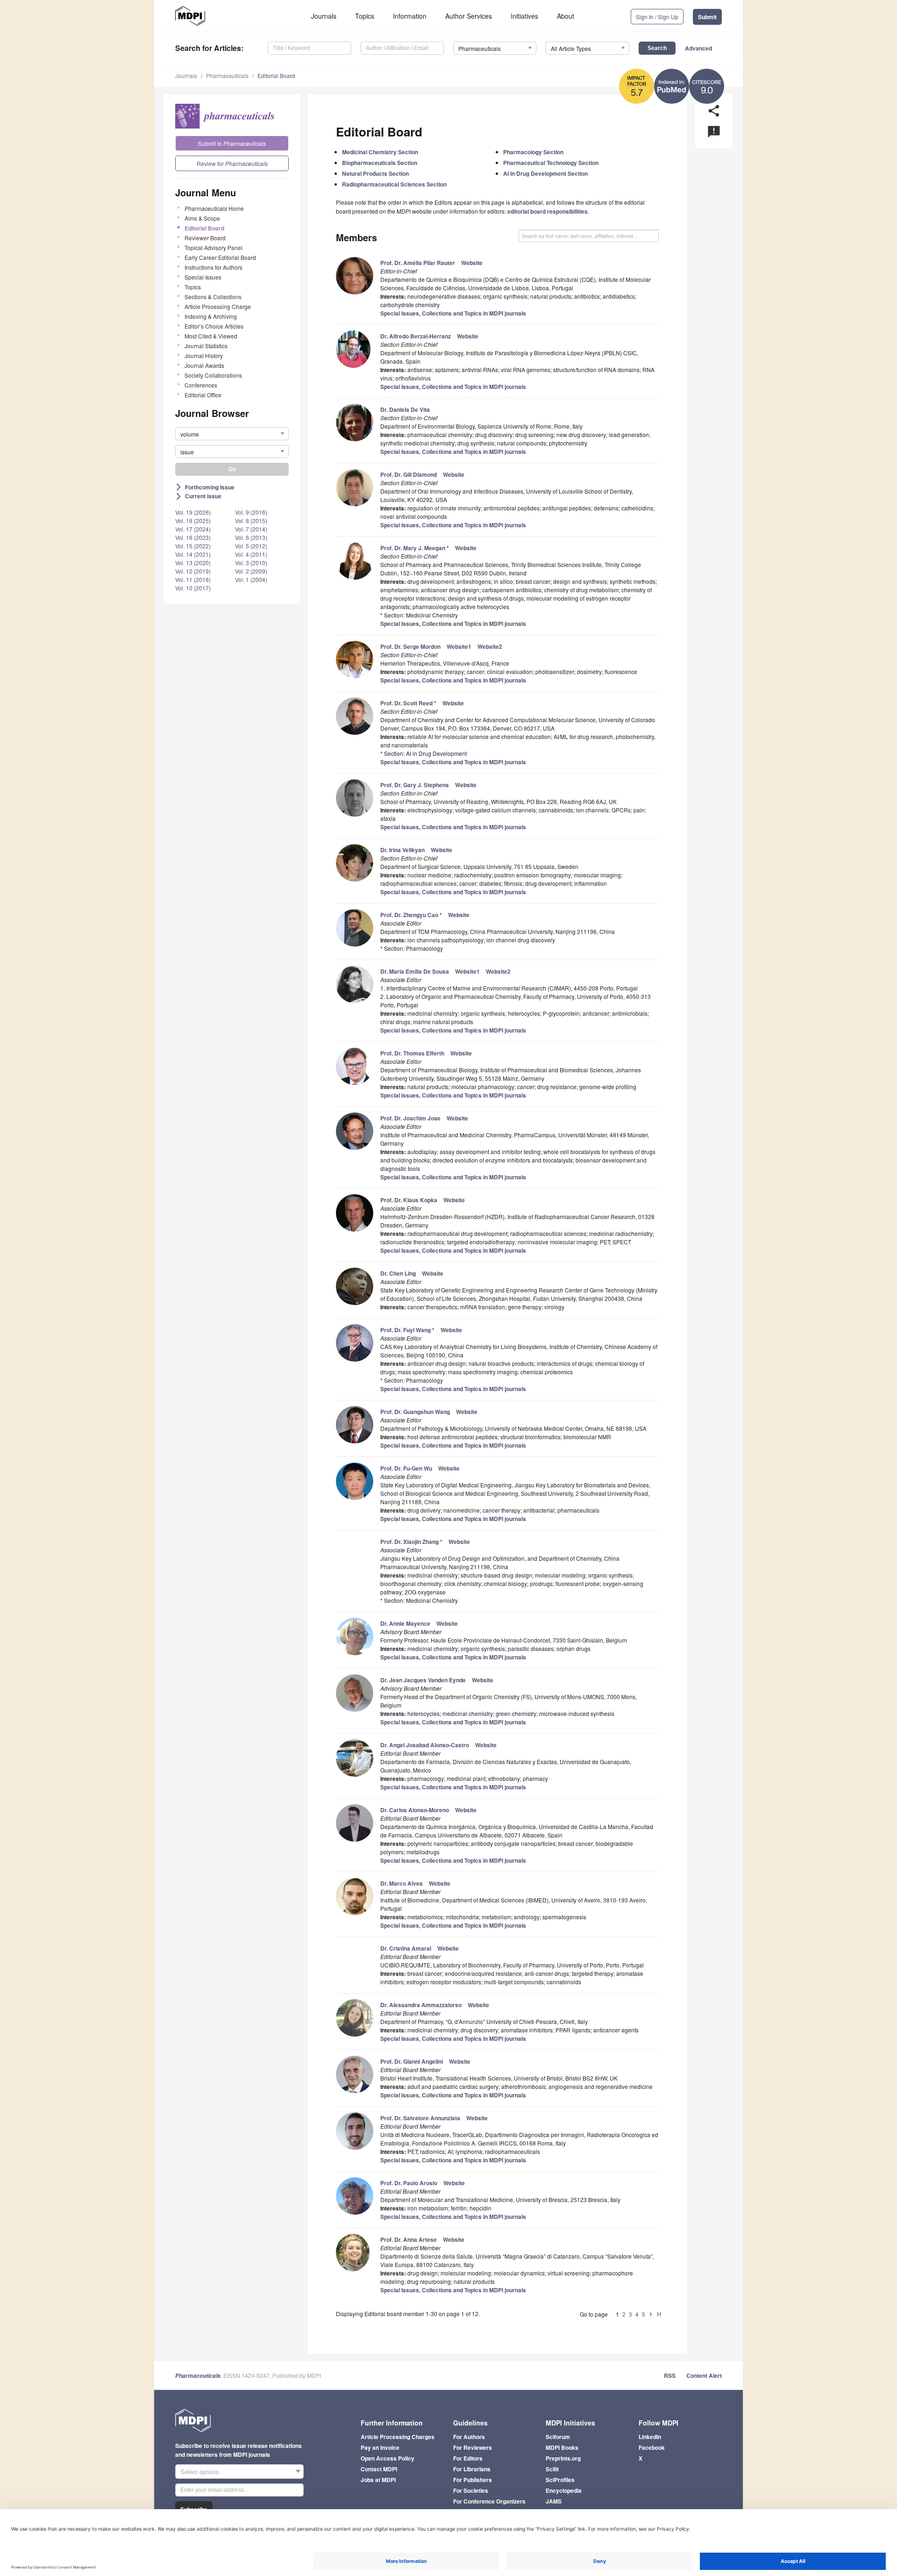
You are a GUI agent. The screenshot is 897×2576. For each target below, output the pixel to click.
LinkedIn (650, 2437)
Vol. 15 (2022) (193, 546)
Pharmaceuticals (227, 75)
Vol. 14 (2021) (193, 554)
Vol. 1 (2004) (251, 579)
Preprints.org (563, 2458)
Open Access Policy (388, 2458)
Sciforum (558, 2437)
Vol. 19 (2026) (193, 512)
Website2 (490, 646)
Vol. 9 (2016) (251, 512)
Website (472, 263)
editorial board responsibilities (548, 211)
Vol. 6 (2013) (251, 537)
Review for (232, 163)
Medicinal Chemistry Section (380, 152)
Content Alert (704, 2375)
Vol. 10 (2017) (193, 588)
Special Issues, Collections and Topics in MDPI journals (453, 313)
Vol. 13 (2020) (193, 563)
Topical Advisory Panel (214, 248)
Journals (324, 16)
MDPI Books (562, 2447)
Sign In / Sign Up (657, 17)
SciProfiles (560, 2480)
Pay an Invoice (380, 2447)
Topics (365, 16)
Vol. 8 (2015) (251, 520)
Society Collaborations (213, 375)
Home (214, 208)
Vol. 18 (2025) (193, 520)
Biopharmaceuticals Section (380, 163)
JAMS (554, 2501)
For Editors (468, 2458)
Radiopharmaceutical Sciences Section (394, 184)
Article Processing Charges (398, 2437)
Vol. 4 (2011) (251, 554)
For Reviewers (473, 2447)
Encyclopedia (564, 2490)
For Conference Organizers (489, 2501)
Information (410, 16)
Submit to (232, 143)
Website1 (459, 646)
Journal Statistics (206, 346)
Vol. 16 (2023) (193, 537)
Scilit (552, 2469)
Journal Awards (204, 365)
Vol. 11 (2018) (193, 579)
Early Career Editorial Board (220, 257)
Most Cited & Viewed (211, 336)
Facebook (652, 2447)
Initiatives (524, 16)
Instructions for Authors (214, 267)
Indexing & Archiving (211, 316)
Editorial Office (203, 395)
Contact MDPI (379, 2469)
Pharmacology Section (533, 152)
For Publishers (473, 2480)
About (566, 16)
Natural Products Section (375, 173)
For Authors (469, 2437)
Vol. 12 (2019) (193, 571)
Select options (200, 2472)
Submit (707, 17)
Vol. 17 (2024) (193, 529)
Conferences (201, 385)
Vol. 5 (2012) (251, 546)
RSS (670, 2375)
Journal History (204, 355)
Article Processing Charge (218, 306)
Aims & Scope (202, 218)
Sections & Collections (213, 297)
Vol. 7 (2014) (251, 529)
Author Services (469, 16)
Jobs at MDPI (378, 2480)
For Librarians (472, 2469)
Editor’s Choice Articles (214, 326)
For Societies (471, 2490)
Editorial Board (276, 75)
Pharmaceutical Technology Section (551, 163)
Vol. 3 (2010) (251, 563)
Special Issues (203, 277)
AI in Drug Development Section (545, 173)
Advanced (698, 48)
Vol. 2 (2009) (251, 571)
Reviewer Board (205, 238)
